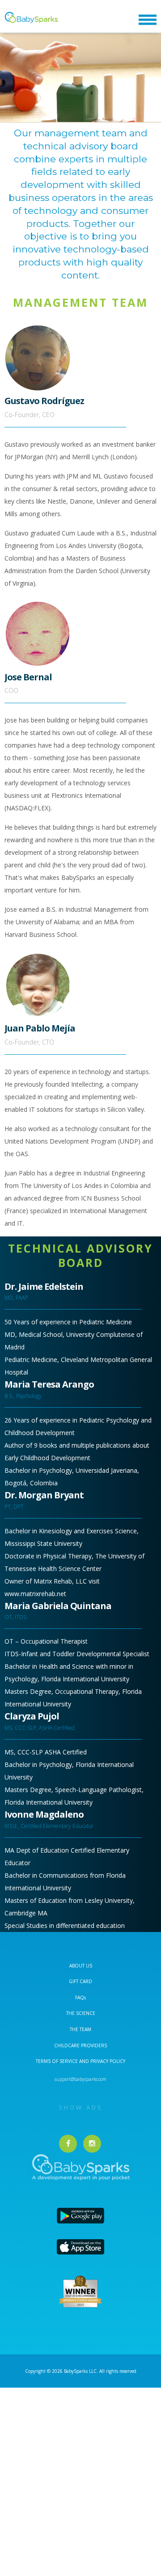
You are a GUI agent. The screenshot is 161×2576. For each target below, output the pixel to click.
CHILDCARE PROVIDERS (80, 2045)
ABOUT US (81, 1966)
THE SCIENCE (81, 2013)
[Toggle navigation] (148, 20)
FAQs (80, 1997)
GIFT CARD (80, 1981)
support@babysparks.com (80, 2079)
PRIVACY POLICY (107, 2061)
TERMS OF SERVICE (57, 2061)
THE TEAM (80, 2029)
